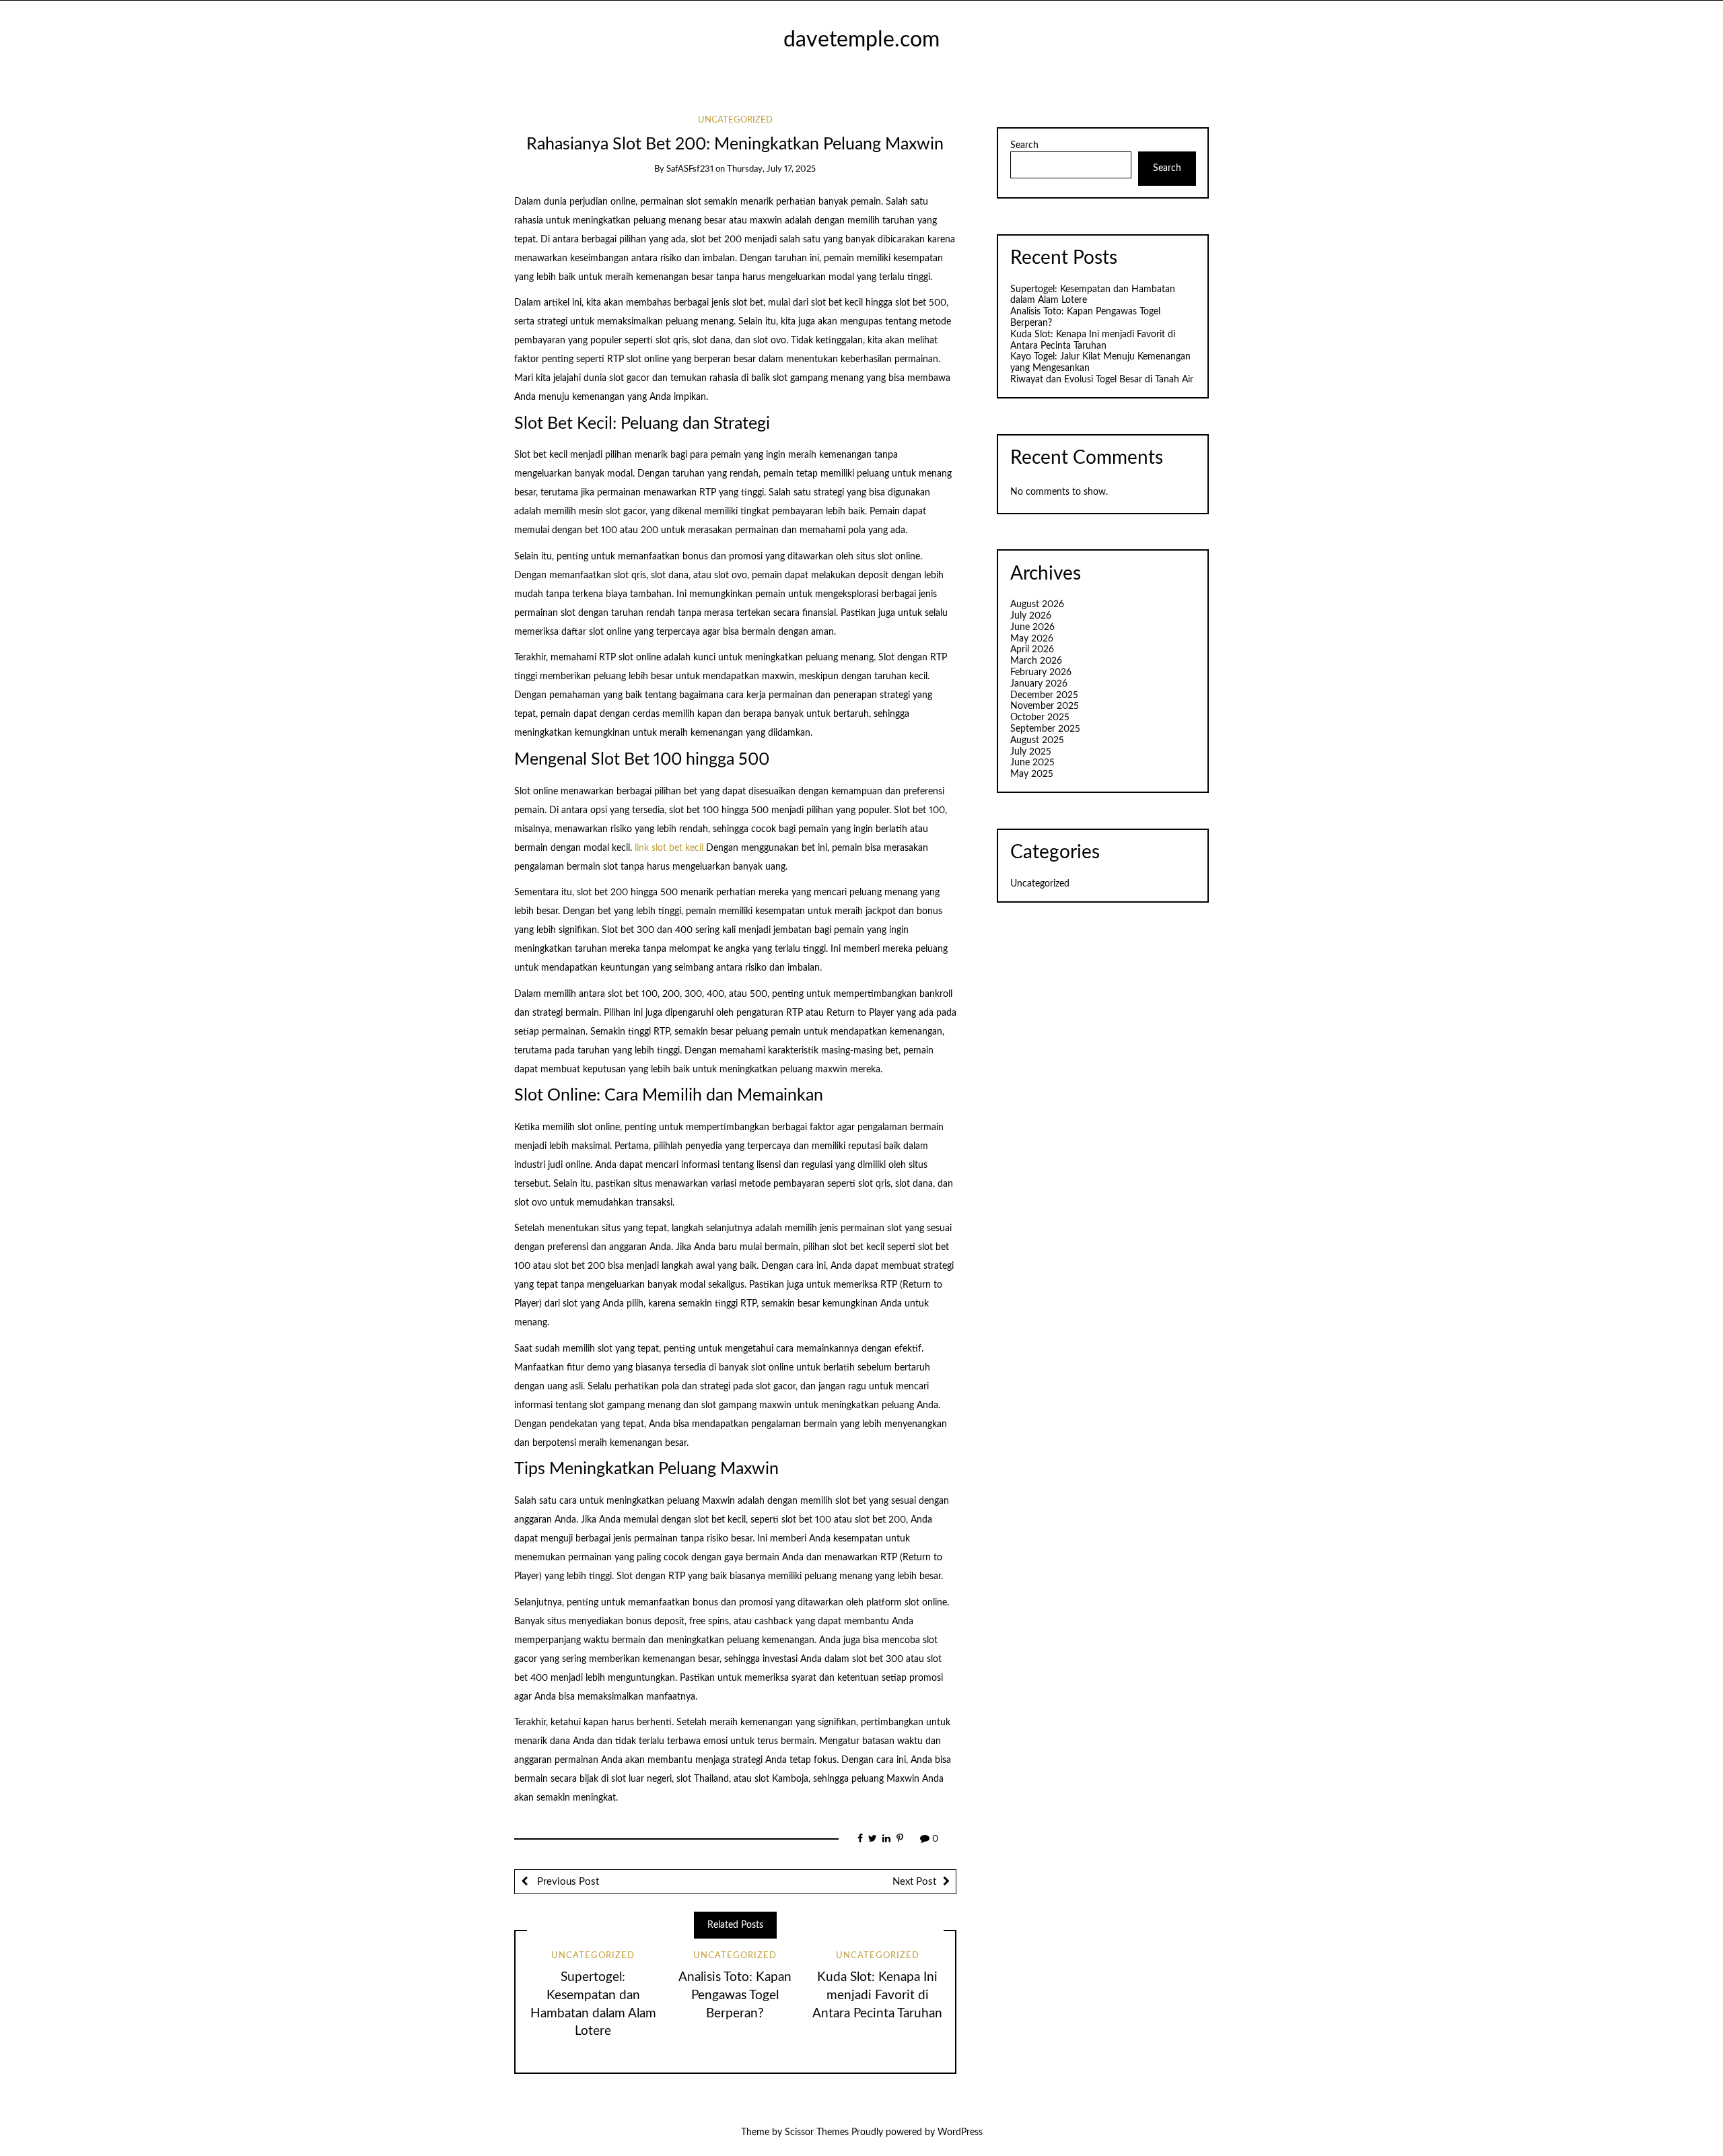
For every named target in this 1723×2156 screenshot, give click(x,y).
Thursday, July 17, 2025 (771, 169)
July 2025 (1031, 752)
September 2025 (1045, 729)
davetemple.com (861, 40)
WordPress (960, 2132)
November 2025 (1045, 706)
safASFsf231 (690, 169)
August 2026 (1037, 604)
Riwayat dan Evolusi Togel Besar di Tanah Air (1102, 380)
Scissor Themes (817, 2132)
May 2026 (1032, 639)
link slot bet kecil (669, 848)
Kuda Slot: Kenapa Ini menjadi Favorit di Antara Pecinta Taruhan (877, 1995)
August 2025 (1037, 740)
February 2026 (1041, 672)
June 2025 (1032, 763)
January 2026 (1039, 684)
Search (1024, 145)
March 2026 (1036, 661)
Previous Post (567, 1882)
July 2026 (1031, 616)
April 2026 (1032, 650)
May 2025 (1032, 774)
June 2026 (1032, 627)
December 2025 (1044, 695)
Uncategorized (735, 120)
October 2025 (1040, 718)
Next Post (914, 1882)
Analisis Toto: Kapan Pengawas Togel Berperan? (735, 1995)
